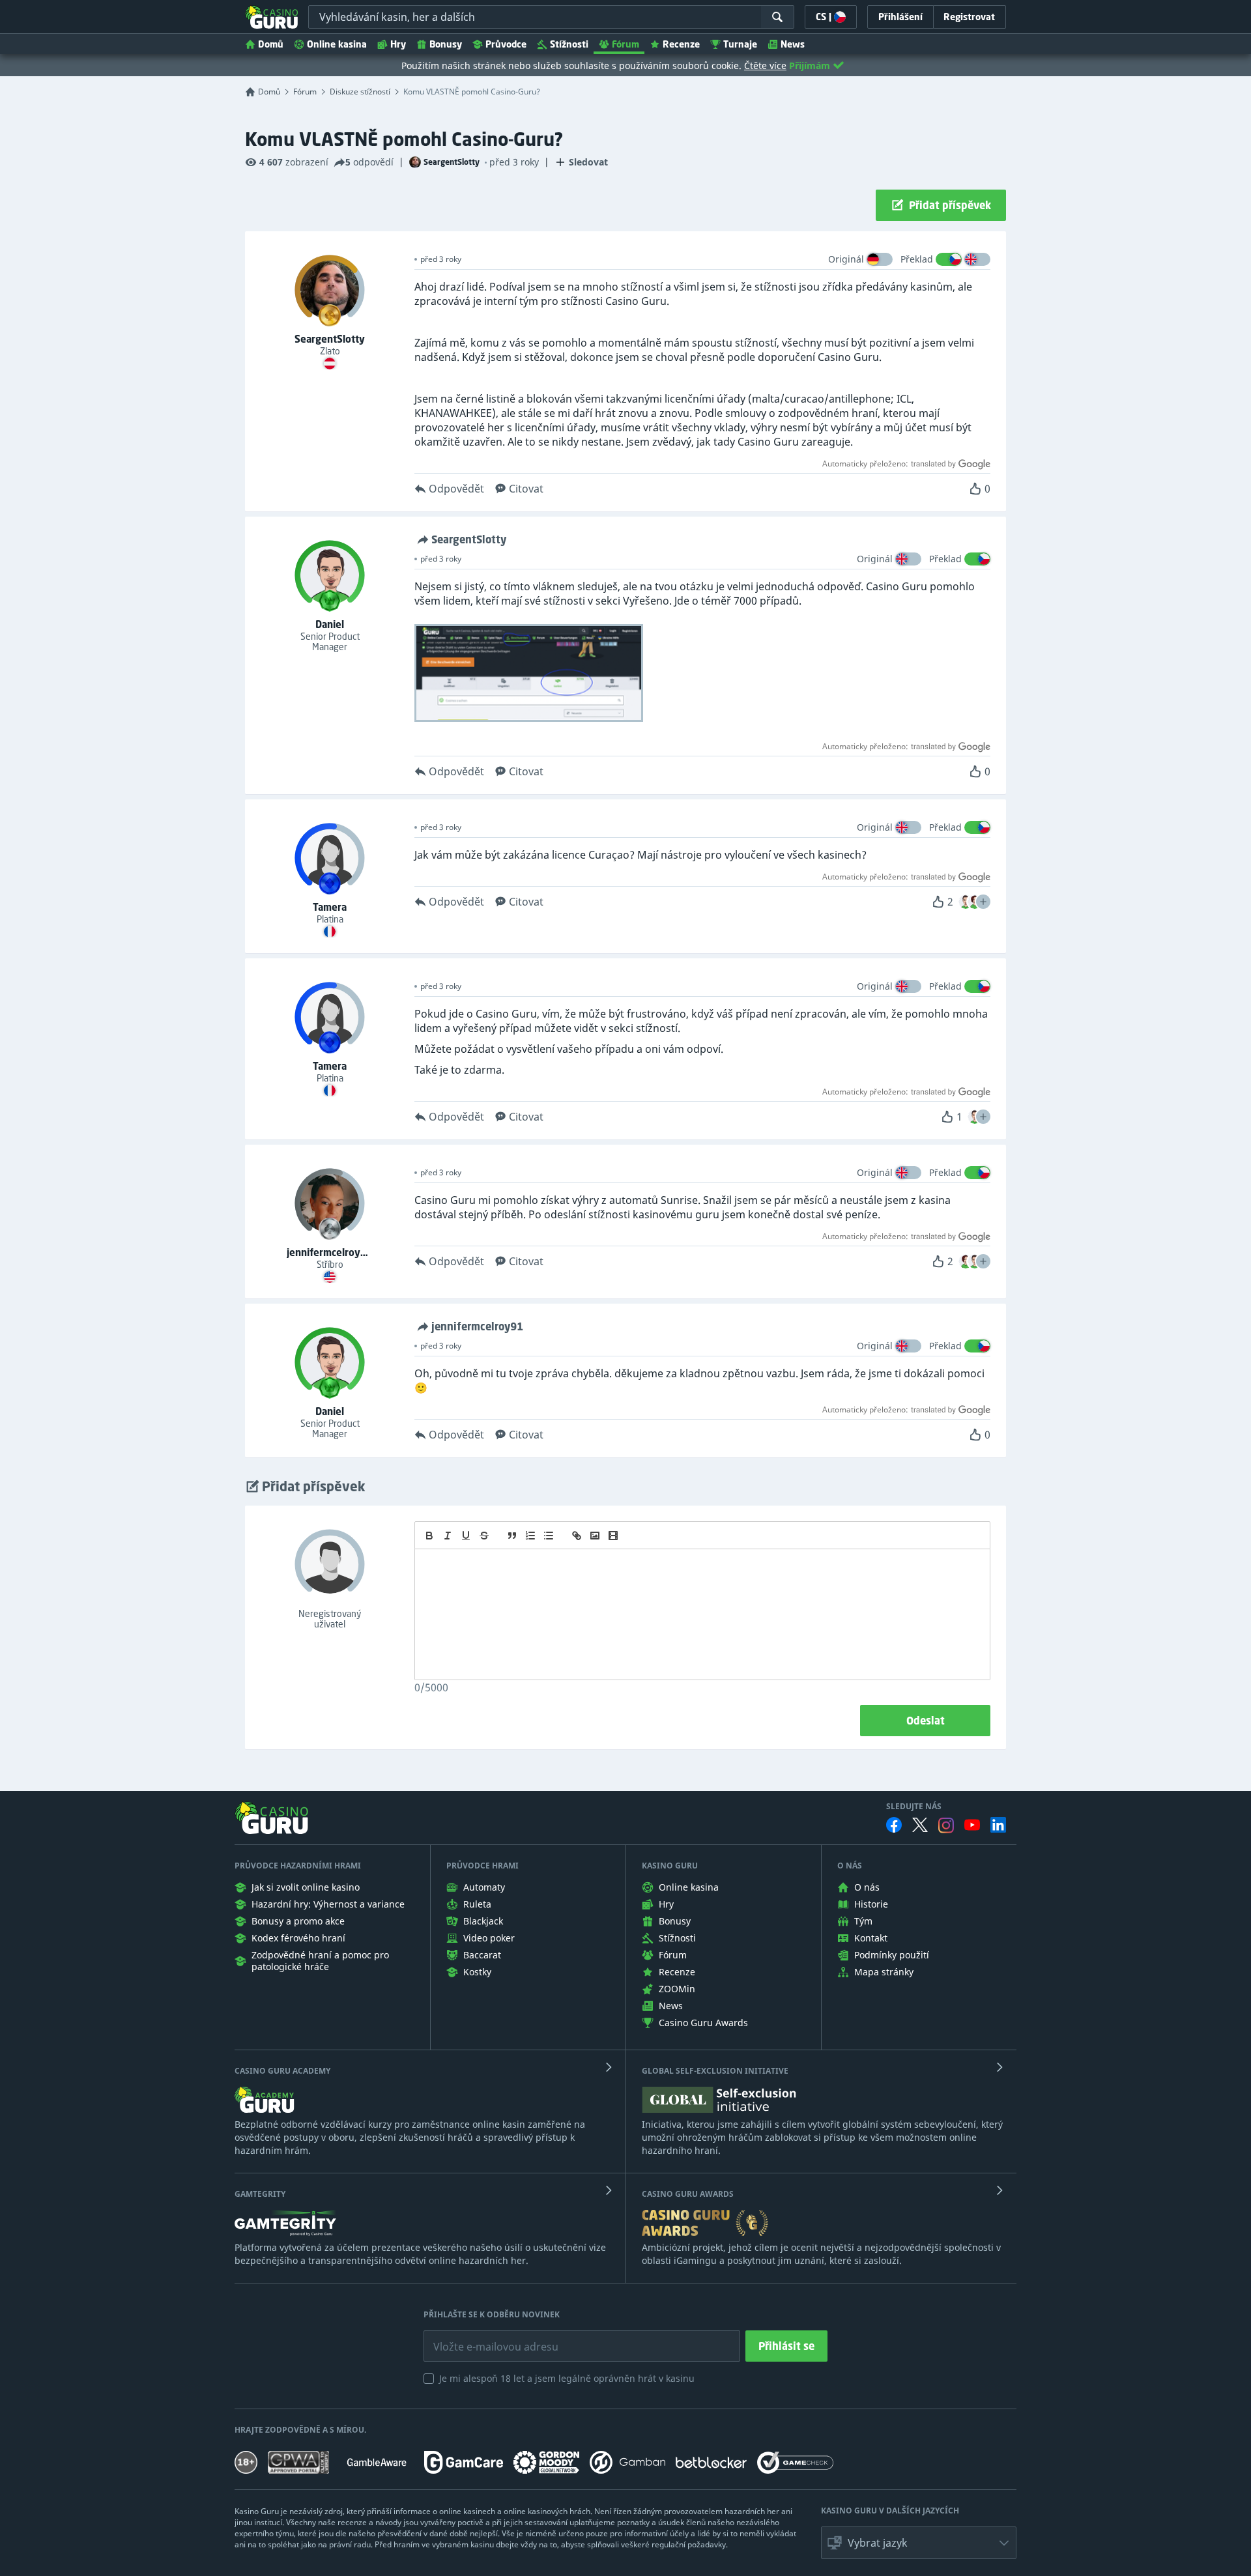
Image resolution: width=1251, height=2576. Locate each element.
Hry (398, 44)
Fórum (625, 44)
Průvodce (506, 44)
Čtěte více (765, 65)
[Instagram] (946, 1825)
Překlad (917, 259)
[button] (983, 902)
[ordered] (530, 1536)
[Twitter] (920, 1825)
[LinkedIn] (998, 1825)
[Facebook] (894, 1825)
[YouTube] (972, 1825)
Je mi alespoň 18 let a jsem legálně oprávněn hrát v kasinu (567, 2378)
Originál (846, 259)
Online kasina (337, 44)
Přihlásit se (786, 2346)
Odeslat (926, 1721)
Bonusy (446, 44)
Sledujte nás (914, 1807)
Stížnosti (569, 44)
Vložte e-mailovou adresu (483, 2337)
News (793, 44)
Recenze (681, 44)
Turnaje (740, 44)
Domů (271, 44)
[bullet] (549, 1536)
